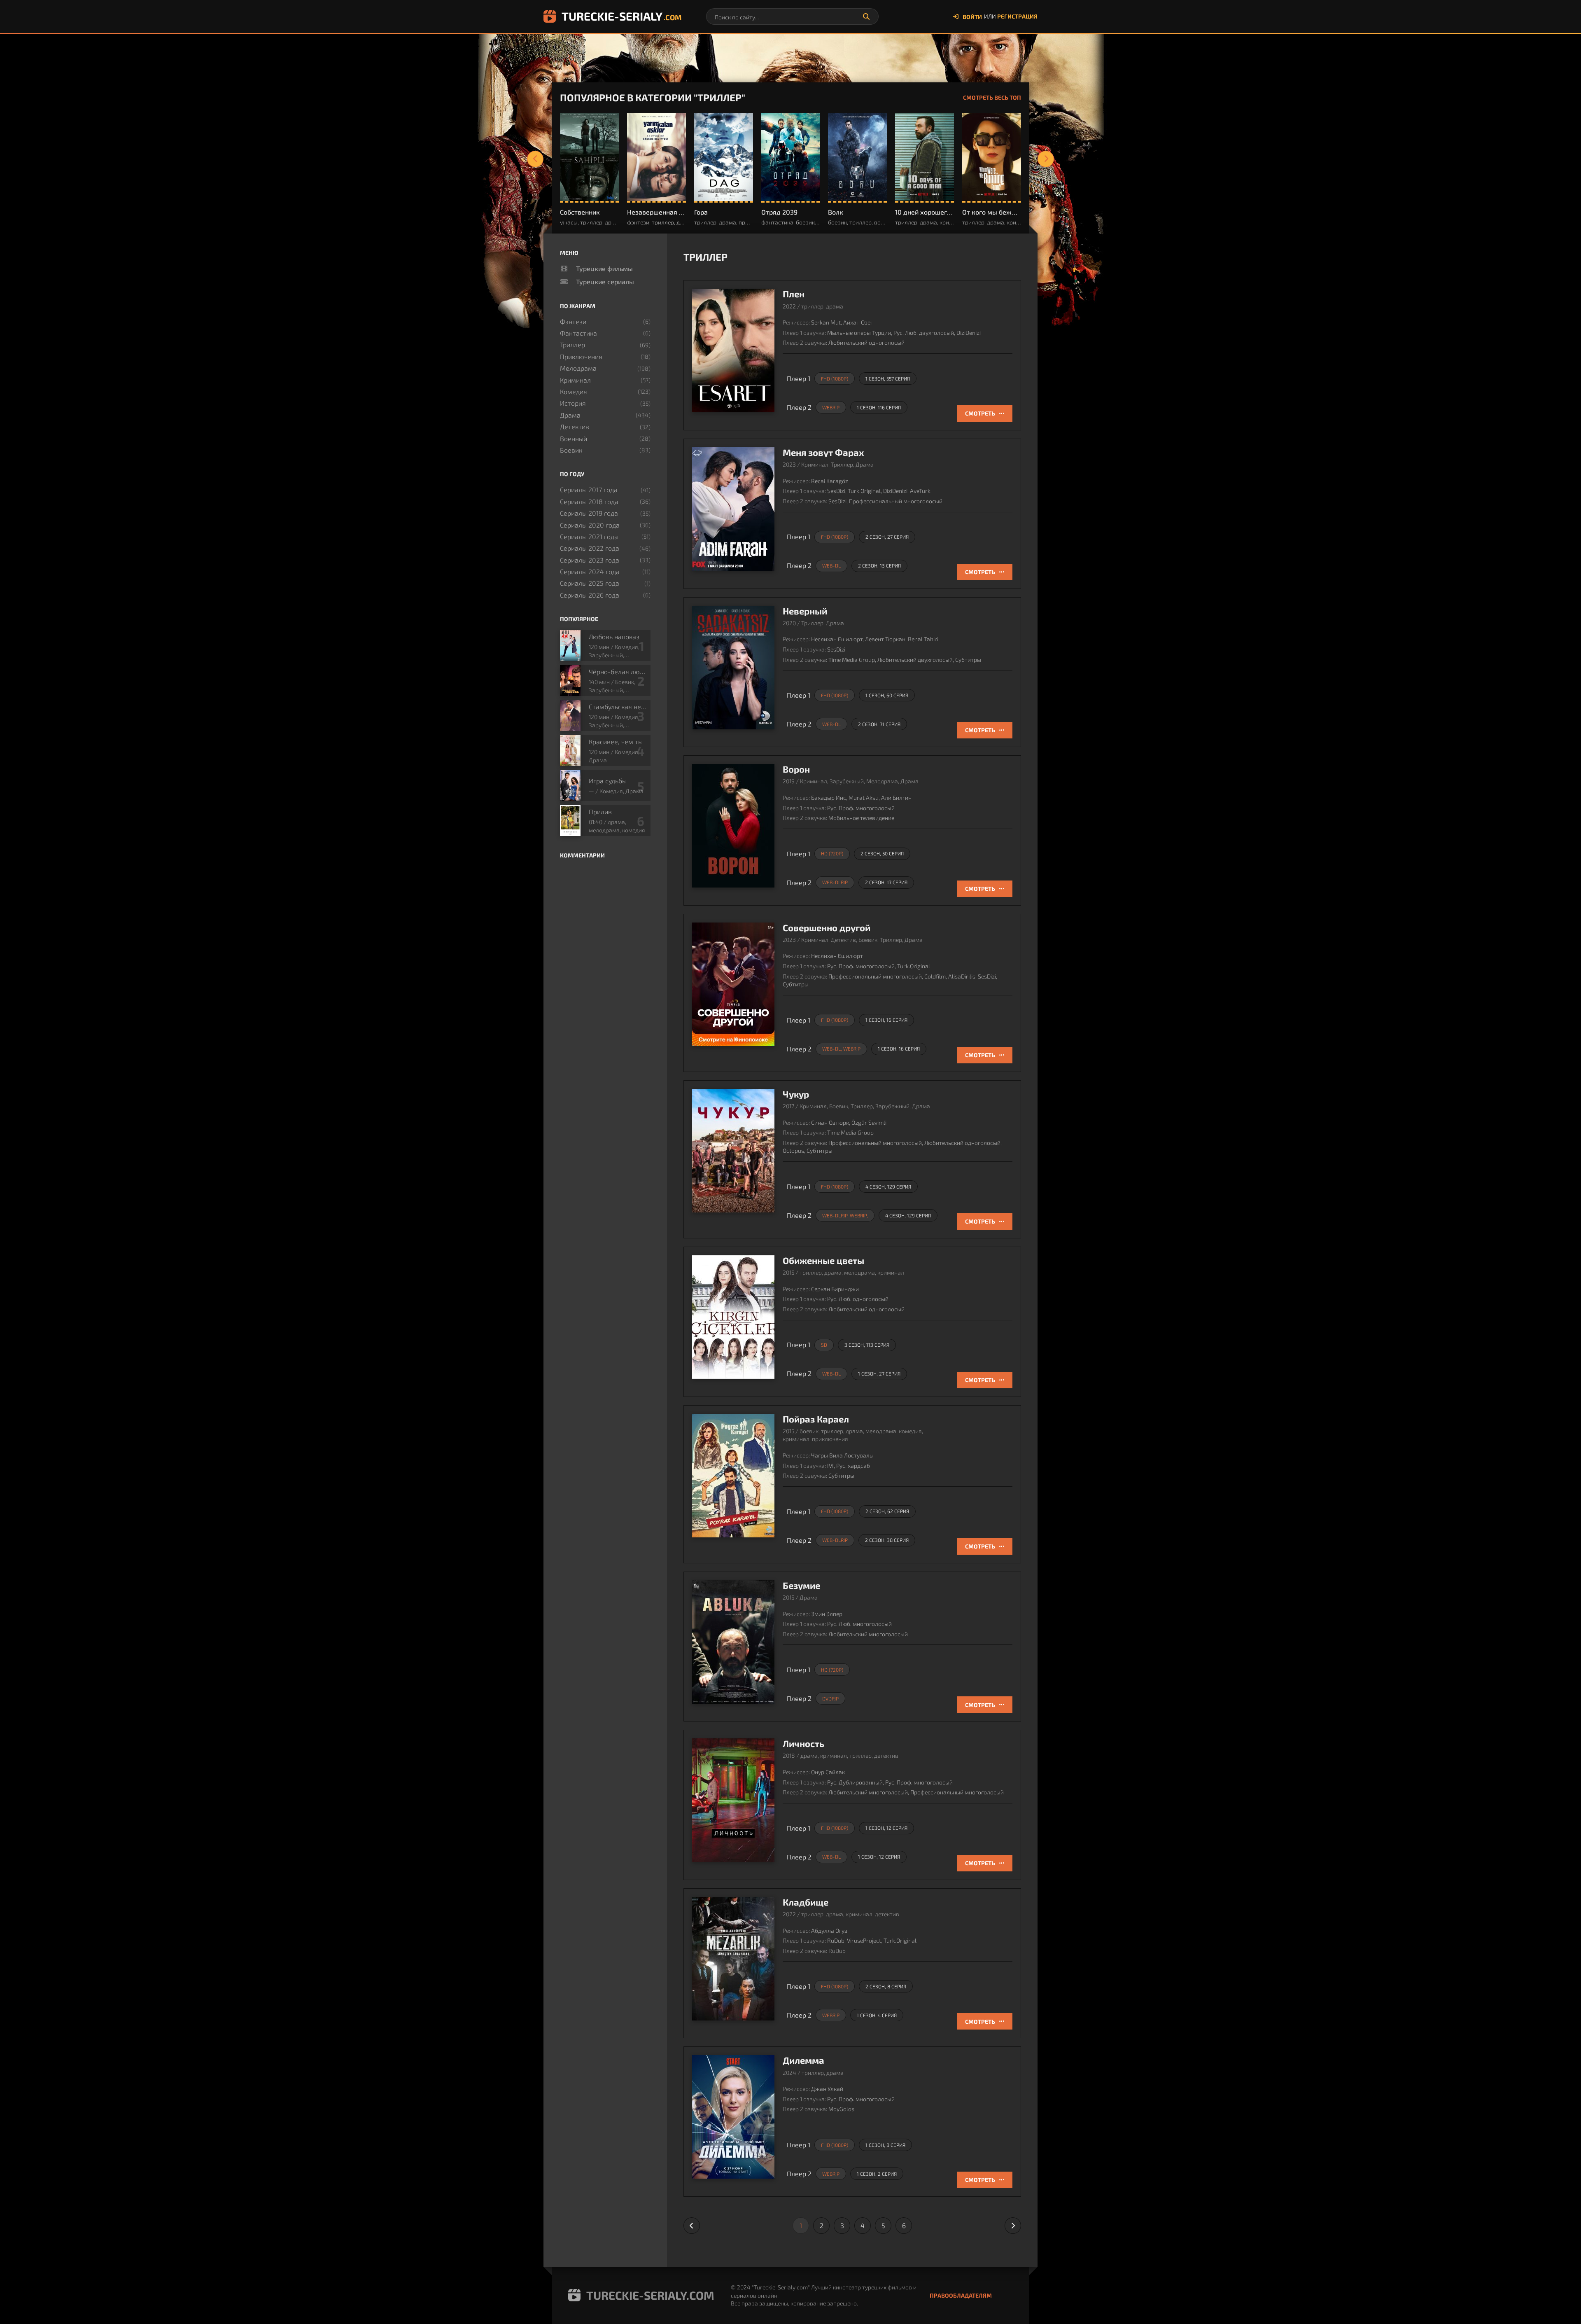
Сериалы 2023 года (590, 560)
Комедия (574, 391)
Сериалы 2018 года (589, 501)
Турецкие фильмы (604, 268)
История (573, 403)
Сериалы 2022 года (590, 548)
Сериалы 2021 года (589, 536)
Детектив (575, 426)
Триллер (572, 345)
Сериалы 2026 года (590, 595)
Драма (570, 415)
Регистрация (1017, 16)
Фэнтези (573, 321)
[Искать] (866, 16)
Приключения (581, 356)
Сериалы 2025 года (590, 583)
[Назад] (535, 159)
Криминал (575, 380)
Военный (574, 438)
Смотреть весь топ (992, 97)
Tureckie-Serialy (621, 16)
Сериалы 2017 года (589, 489)
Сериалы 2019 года (589, 513)
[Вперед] (1046, 159)
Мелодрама (578, 368)
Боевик (571, 450)
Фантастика (578, 333)
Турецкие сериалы (605, 281)
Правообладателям (961, 2295)
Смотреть (980, 413)
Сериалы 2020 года (590, 525)
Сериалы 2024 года (590, 571)
